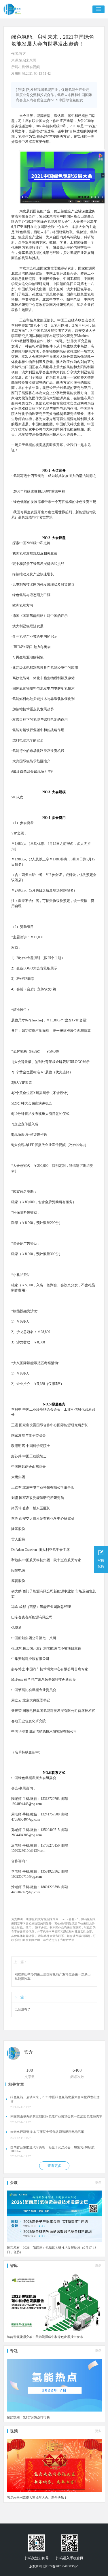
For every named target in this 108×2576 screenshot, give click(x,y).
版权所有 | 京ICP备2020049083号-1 (54, 2566)
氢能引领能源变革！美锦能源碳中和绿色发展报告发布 (45, 2337)
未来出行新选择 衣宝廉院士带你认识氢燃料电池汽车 (47, 2132)
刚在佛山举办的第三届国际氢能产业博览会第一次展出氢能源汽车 (53, 1977)
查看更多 (54, 2166)
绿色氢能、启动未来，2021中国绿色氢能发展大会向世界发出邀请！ (55, 2099)
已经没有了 (23, 2009)
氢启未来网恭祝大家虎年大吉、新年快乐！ (37, 2498)
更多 (98, 2183)
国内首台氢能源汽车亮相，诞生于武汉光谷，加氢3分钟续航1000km (52, 2149)
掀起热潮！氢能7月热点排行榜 (28, 2417)
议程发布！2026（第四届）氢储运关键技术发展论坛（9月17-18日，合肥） (52, 2250)
